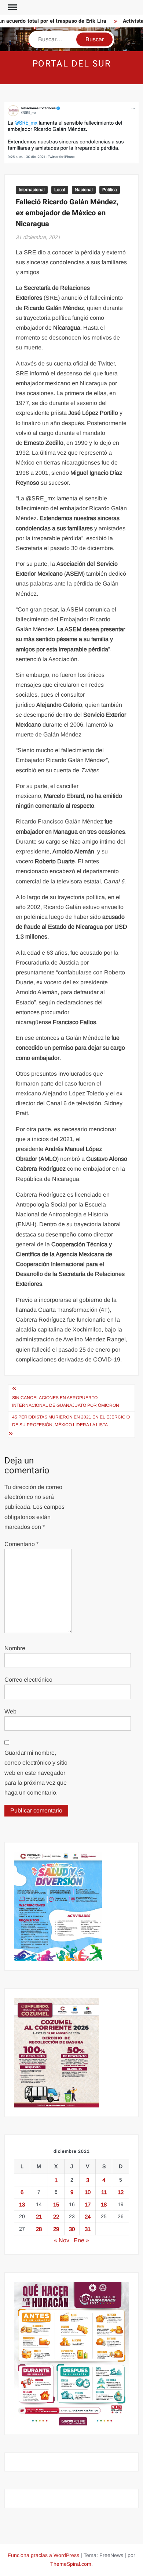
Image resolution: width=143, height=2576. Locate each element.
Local (60, 190)
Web (10, 1711)
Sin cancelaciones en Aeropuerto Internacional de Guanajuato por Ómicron (66, 1401)
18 (104, 2204)
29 (56, 2229)
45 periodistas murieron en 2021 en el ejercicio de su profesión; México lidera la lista (71, 1421)
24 (88, 2217)
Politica (110, 190)
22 (56, 2217)
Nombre (15, 1648)
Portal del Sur (72, 64)
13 (22, 2204)
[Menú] (12, 7)
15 (56, 2204)
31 (88, 2229)
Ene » (81, 2240)
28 (39, 2229)
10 (88, 2192)
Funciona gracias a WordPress (43, 2555)
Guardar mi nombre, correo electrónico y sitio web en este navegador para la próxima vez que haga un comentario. (36, 1773)
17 (88, 2204)
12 (121, 2192)
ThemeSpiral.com (71, 2564)
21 (39, 2217)
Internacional (32, 190)
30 (72, 2229)
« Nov (62, 2240)
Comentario (21, 1544)
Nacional (84, 190)
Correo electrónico (28, 1680)
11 (104, 2192)
